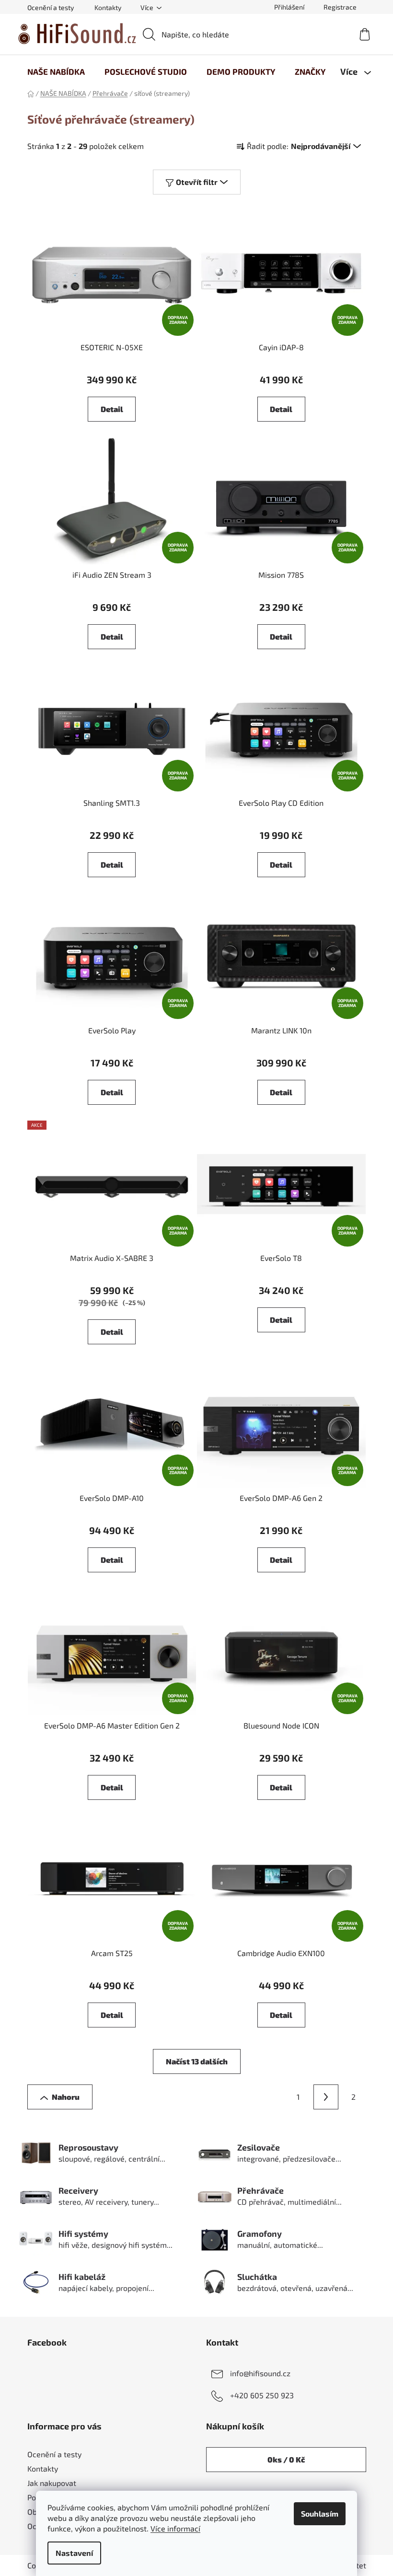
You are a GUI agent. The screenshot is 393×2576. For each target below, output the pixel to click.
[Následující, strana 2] (326, 2097)
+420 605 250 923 (262, 2395)
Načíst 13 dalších (197, 2061)
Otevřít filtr (197, 182)
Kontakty (108, 7)
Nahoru (66, 2097)
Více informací (175, 2528)
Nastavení (74, 2553)
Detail (112, 409)
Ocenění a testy (51, 7)
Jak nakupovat (52, 2483)
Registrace (340, 7)
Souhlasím (320, 2513)
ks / (286, 2459)
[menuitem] (56, 71)
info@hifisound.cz (260, 2373)
